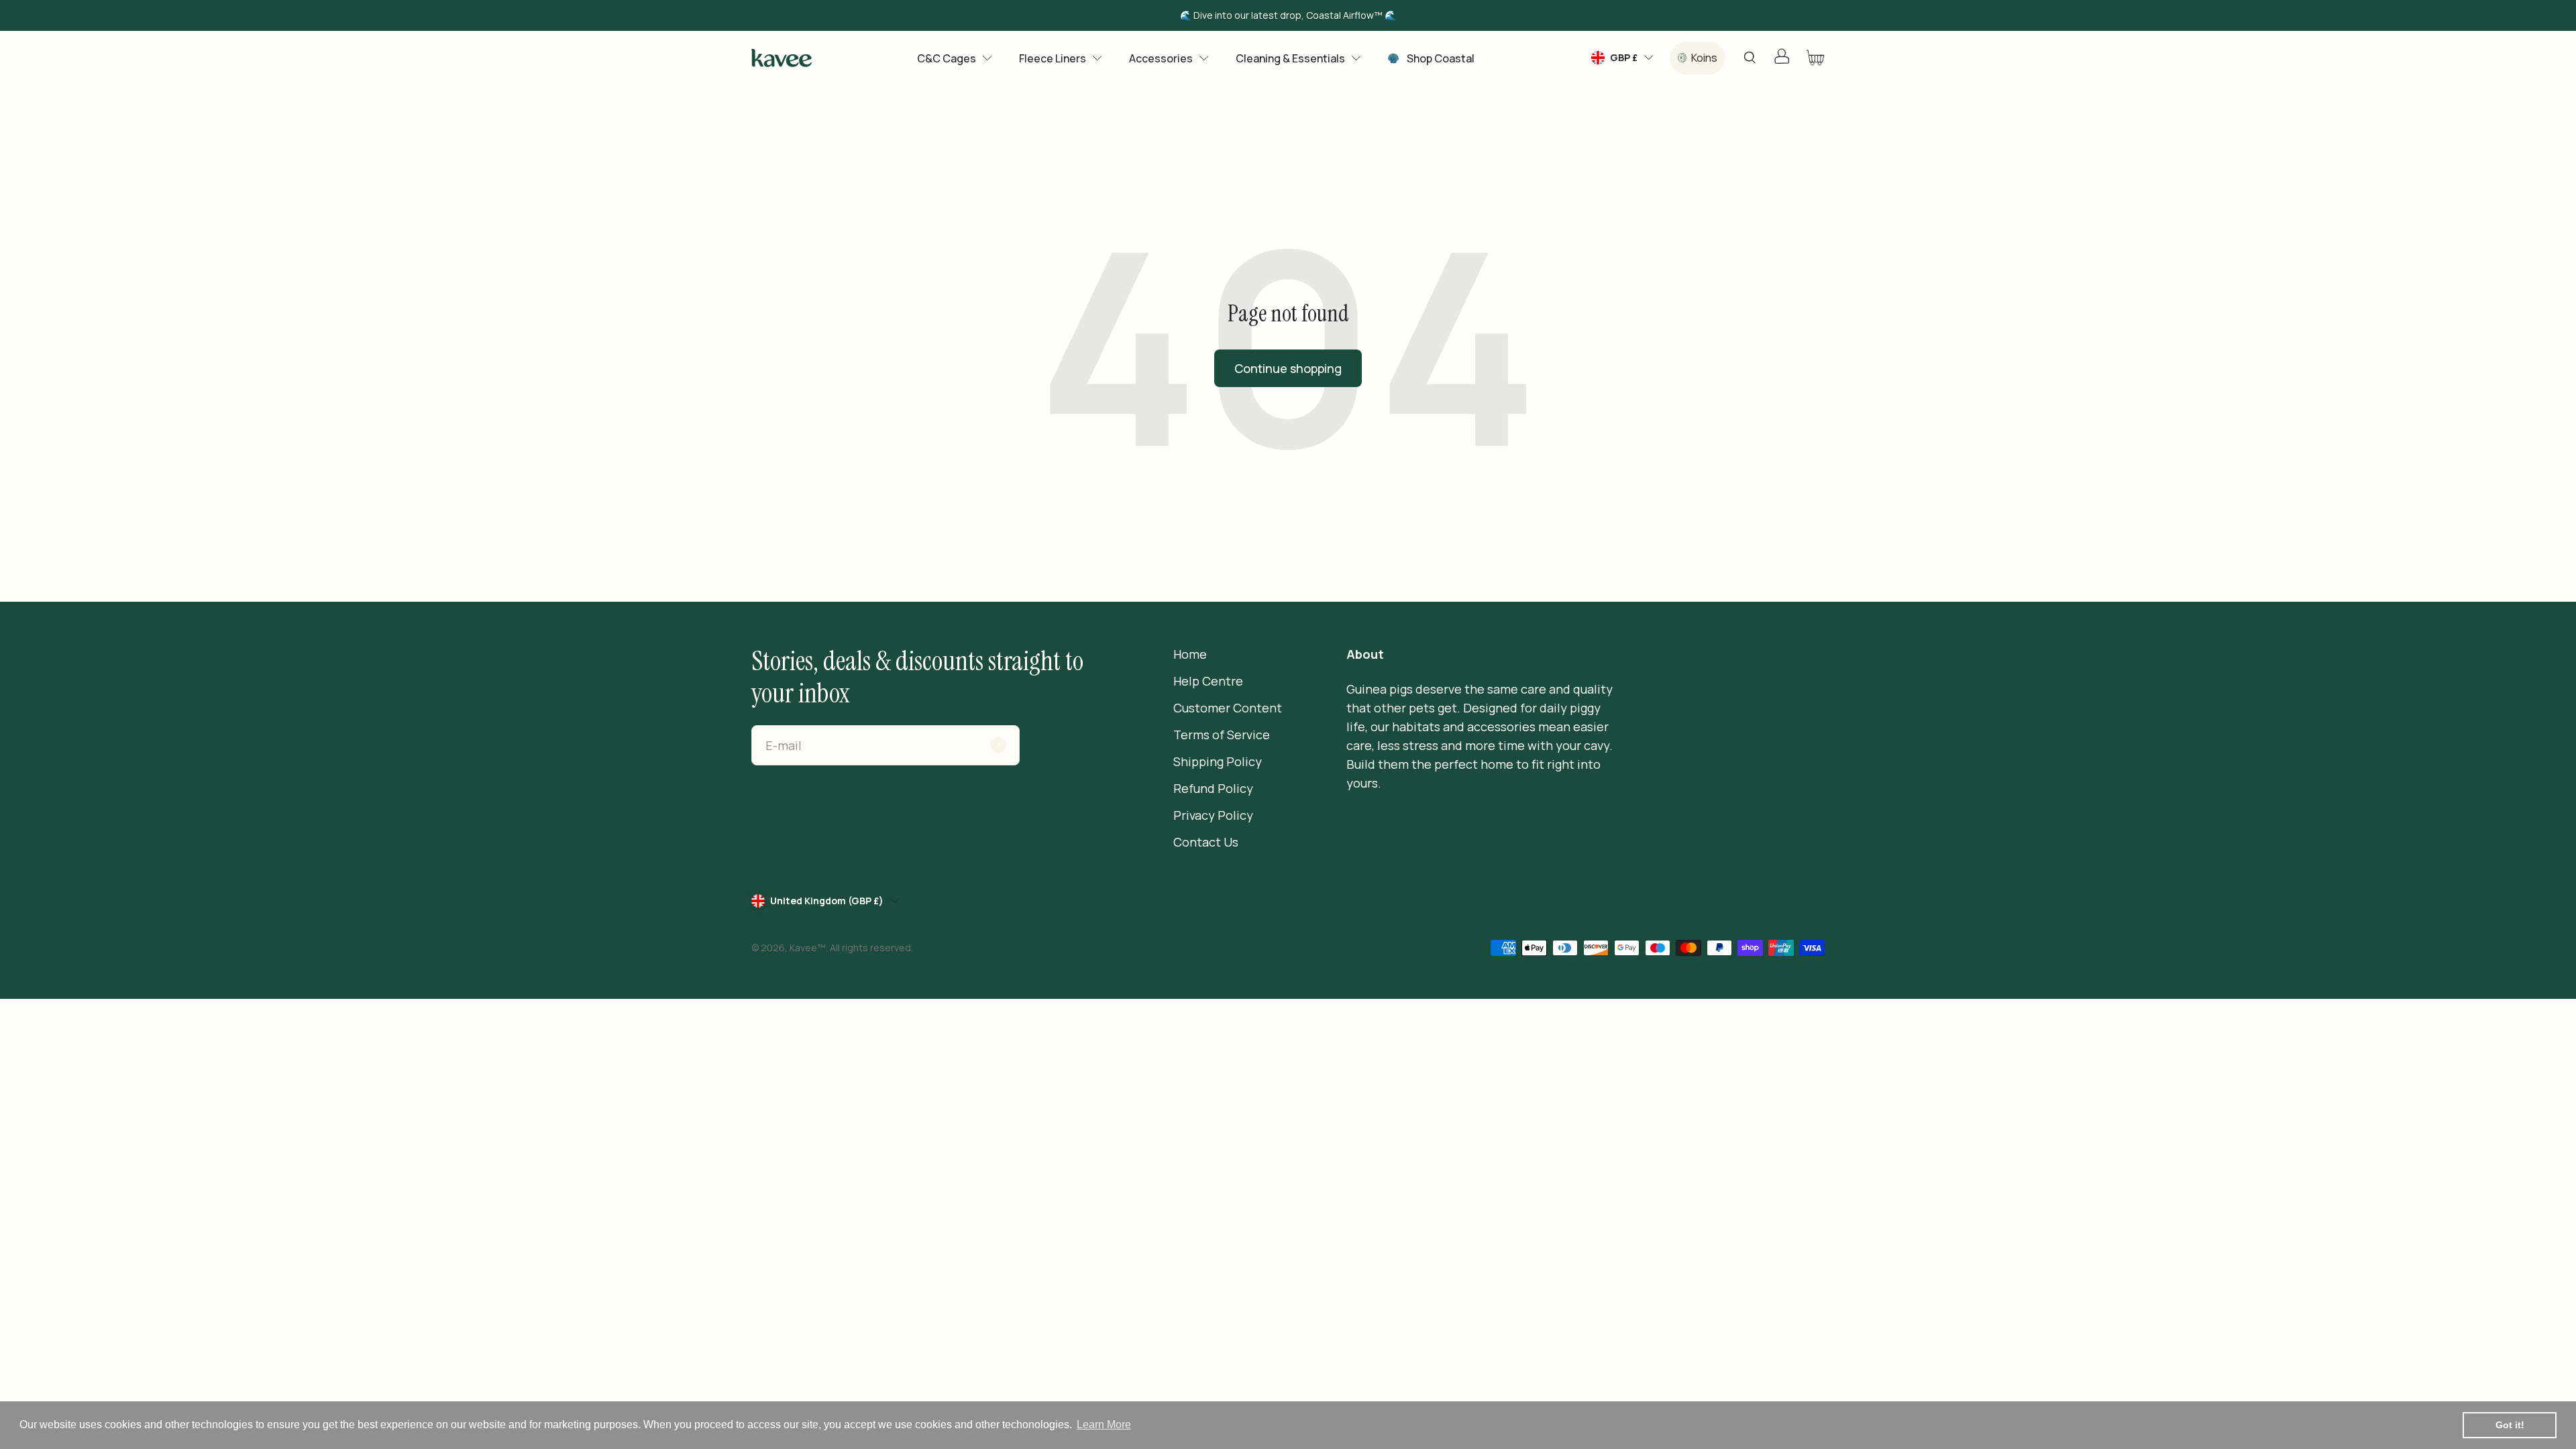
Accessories (1161, 58)
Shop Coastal (1441, 58)
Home (1190, 654)
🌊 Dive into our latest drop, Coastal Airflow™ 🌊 (1288, 15)
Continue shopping (1288, 368)
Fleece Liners (1053, 58)
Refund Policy (1213, 788)
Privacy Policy (1213, 815)
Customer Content (1228, 708)
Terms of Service (1222, 735)
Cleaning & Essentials (1290, 58)
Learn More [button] (1104, 1425)
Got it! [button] (2510, 1425)
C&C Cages (947, 58)
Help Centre (1208, 681)
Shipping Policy (1218, 761)
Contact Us (1206, 842)
